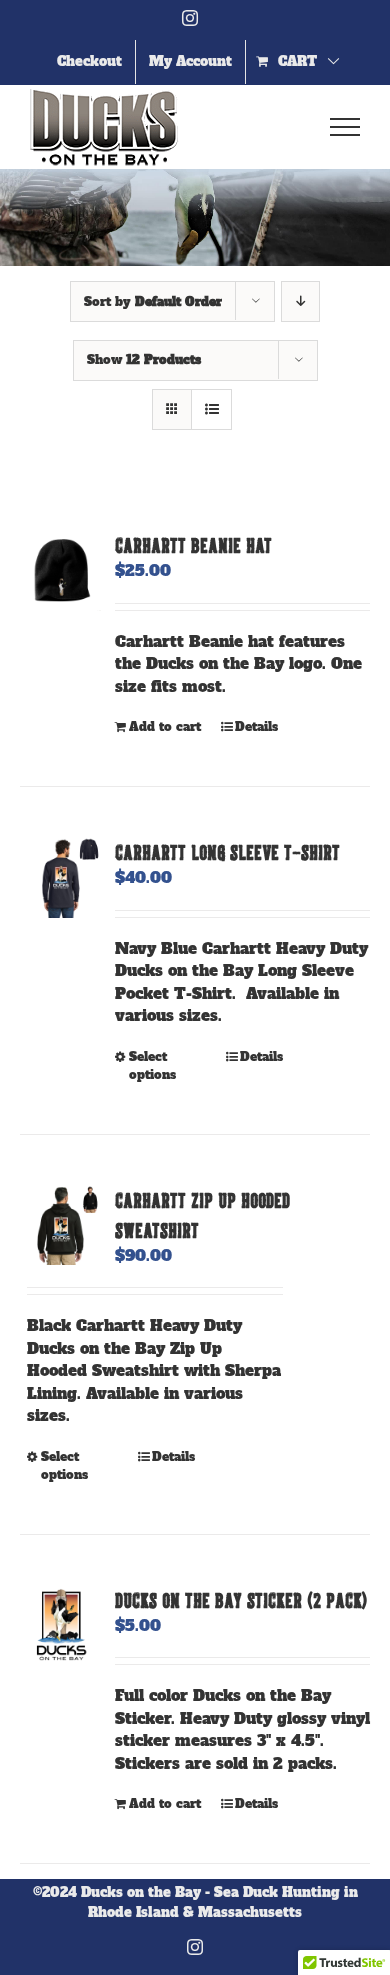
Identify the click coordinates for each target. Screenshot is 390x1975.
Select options (152, 1066)
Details (256, 727)
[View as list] (211, 409)
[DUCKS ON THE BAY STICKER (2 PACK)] (60, 1625)
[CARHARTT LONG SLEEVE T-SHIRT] (60, 877)
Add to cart (165, 727)
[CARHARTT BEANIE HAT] (60, 570)
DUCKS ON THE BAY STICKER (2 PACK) (241, 1600)
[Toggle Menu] (345, 127)
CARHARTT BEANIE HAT (193, 545)
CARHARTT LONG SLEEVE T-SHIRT (227, 852)
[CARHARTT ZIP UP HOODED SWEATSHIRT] (60, 1225)
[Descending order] (300, 301)
